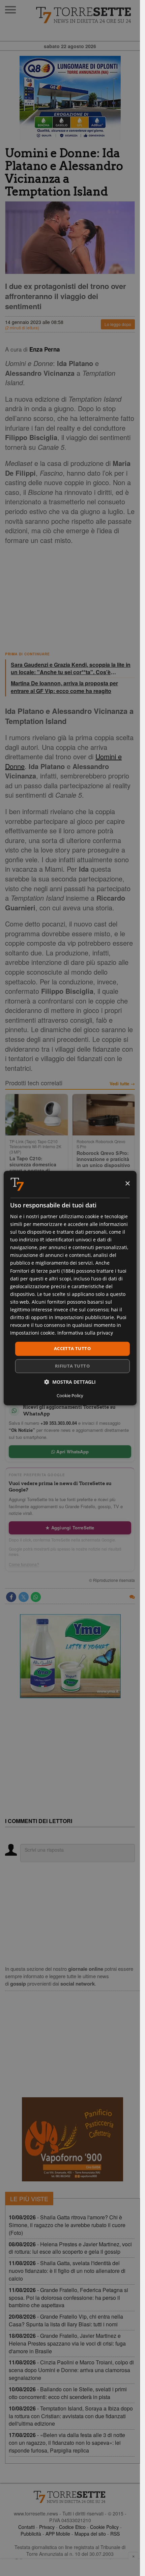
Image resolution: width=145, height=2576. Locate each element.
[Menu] (10, 10)
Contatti (26, 2527)
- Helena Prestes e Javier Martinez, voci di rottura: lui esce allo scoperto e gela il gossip (70, 2248)
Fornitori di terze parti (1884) (42, 1271)
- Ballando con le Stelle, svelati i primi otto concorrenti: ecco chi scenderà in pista (68, 2393)
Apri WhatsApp (72, 1452)
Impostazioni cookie (32, 1333)
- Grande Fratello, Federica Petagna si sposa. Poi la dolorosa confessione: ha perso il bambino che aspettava (68, 2298)
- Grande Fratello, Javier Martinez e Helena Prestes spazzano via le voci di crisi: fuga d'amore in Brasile (67, 2343)
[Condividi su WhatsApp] (36, 1597)
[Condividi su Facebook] (11, 1597)
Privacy (47, 2527)
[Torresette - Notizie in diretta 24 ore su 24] (70, 2497)
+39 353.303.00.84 (59, 1423)
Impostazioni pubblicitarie (84, 1317)
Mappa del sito (90, 2534)
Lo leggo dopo (118, 324)
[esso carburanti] (70, 98)
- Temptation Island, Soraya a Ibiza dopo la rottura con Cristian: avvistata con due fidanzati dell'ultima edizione (71, 2416)
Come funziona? (24, 1564)
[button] (70, 1382)
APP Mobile (58, 2534)
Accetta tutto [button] (72, 1349)
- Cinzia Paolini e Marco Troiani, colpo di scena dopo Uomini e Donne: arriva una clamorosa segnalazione (71, 2370)
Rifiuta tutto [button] (72, 1366)
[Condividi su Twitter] (24, 1597)
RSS (115, 2534)
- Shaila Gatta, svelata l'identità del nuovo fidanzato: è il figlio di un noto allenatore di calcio (67, 2271)
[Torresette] (84, 15)
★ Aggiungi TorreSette (70, 1528)
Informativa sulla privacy (85, 1333)
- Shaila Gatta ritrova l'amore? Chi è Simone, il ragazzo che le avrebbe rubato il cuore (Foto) (67, 2225)
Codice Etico (72, 2527)
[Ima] (70, 1656)
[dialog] (70, 1288)
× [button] (127, 1184)
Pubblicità (31, 2534)
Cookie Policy (104, 2527)
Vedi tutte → (122, 1084)
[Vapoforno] (72, 2139)
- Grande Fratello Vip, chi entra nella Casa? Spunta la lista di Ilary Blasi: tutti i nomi (66, 2320)
